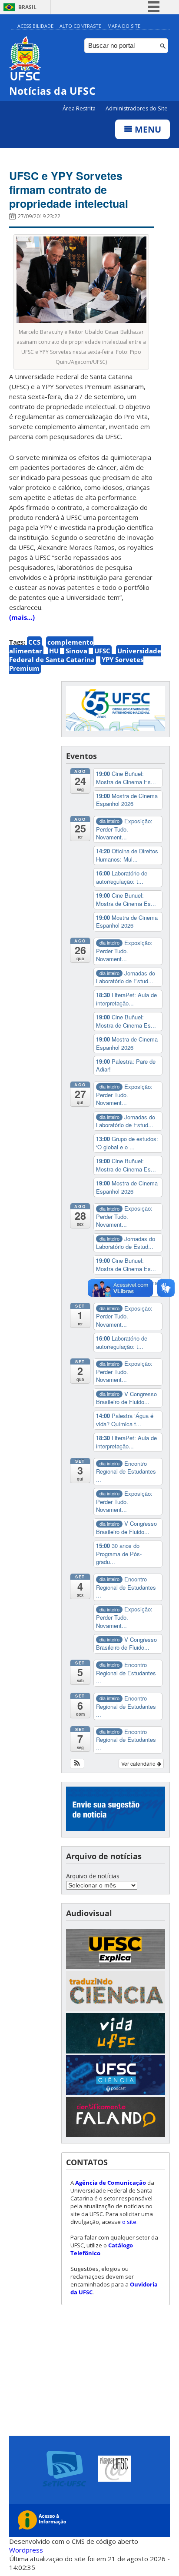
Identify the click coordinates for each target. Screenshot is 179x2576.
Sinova (76, 651)
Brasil (27, 7)
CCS (34, 642)
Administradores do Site (137, 108)
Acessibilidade (35, 26)
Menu (147, 129)
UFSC (102, 651)
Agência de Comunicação (111, 2183)
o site (129, 2222)
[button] (77, 1764)
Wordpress (26, 2550)
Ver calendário (139, 1763)
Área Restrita (80, 108)
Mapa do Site (124, 26)
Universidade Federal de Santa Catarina (85, 655)
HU (54, 651)
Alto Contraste (80, 26)
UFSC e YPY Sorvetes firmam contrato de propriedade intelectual (69, 190)
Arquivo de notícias (93, 1876)
